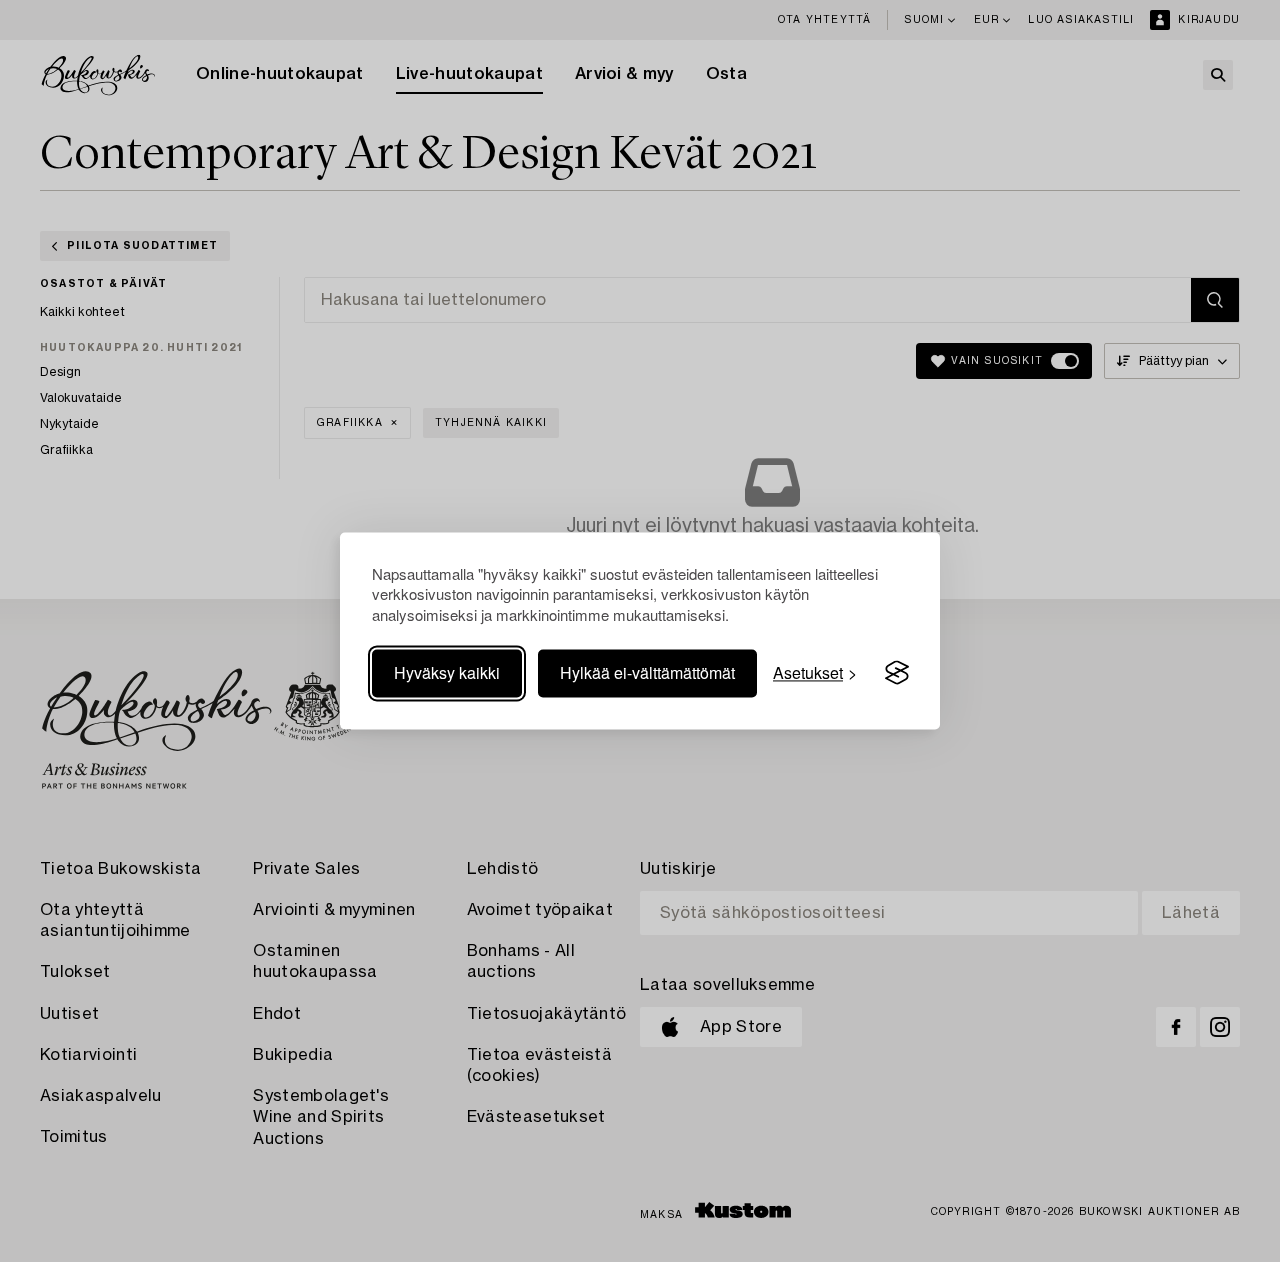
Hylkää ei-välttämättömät (647, 672)
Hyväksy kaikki (447, 672)
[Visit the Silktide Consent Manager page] (897, 673)
